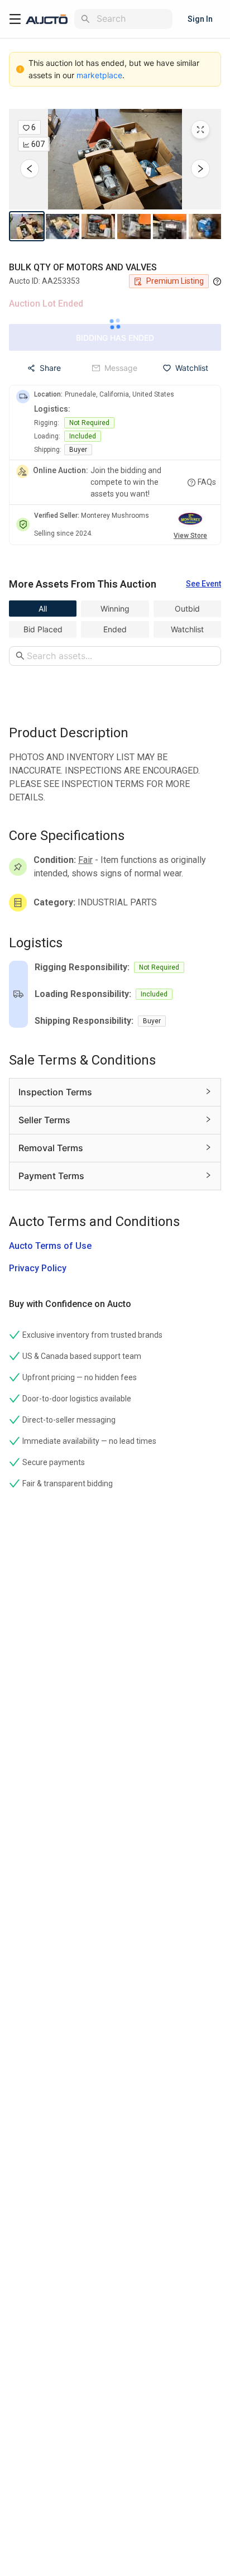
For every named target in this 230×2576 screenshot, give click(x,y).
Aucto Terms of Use (50, 1246)
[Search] (85, 19)
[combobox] (132, 19)
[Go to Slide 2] (63, 226)
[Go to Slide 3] (98, 226)
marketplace (99, 75)
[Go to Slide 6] (205, 226)
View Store (190, 536)
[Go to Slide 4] (134, 226)
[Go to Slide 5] (170, 226)
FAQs (207, 482)
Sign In (200, 19)
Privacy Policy (38, 1268)
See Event (203, 584)
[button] (115, 159)
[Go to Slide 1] (27, 226)
